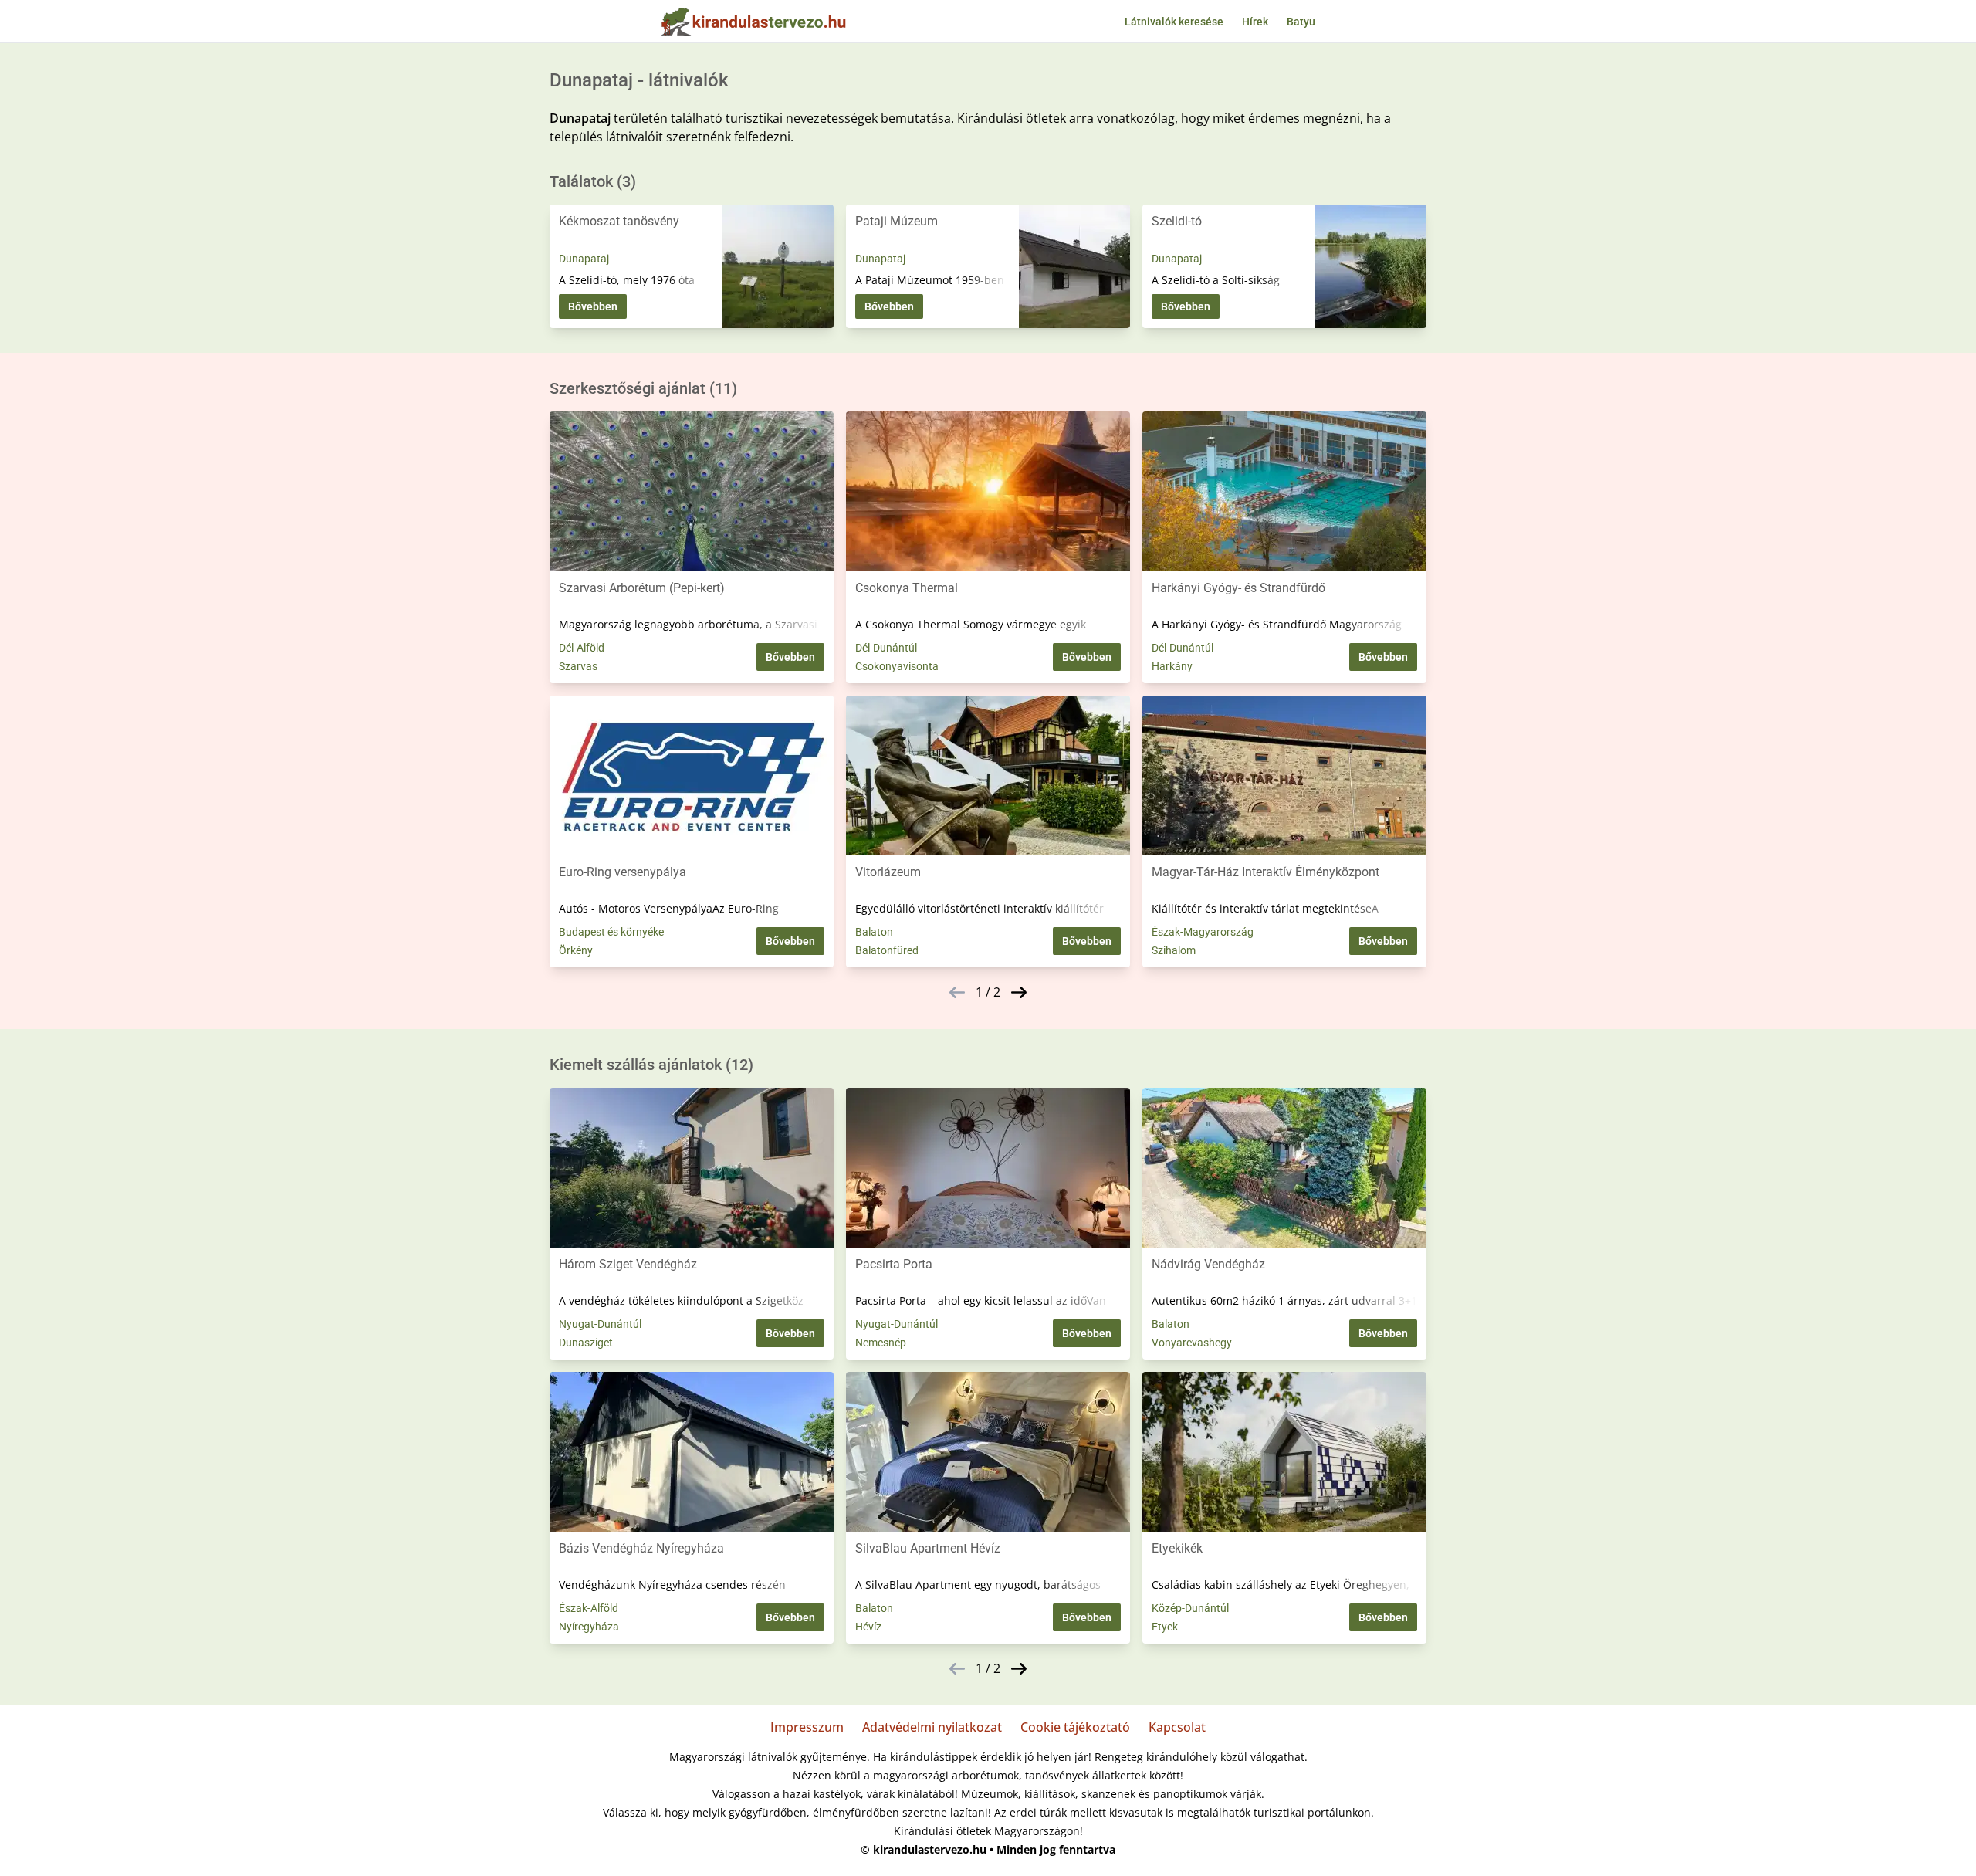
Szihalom (1174, 950)
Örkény (576, 950)
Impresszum (807, 1727)
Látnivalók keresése (1174, 22)
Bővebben (593, 306)
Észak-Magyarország (1203, 932)
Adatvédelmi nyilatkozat (932, 1727)
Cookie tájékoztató (1075, 1727)
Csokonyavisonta (897, 666)
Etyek (1165, 1627)
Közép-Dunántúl (1190, 1608)
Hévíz (868, 1627)
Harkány (1172, 666)
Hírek (1255, 22)
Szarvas (578, 666)
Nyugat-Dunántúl (600, 1324)
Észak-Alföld (589, 1608)
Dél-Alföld (582, 648)
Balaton (874, 932)
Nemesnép (881, 1343)
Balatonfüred (887, 950)
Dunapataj (584, 259)
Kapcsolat (1177, 1727)
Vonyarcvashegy (1192, 1343)
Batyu (1301, 22)
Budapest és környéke (611, 932)
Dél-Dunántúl (886, 648)
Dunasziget (586, 1343)
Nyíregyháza (589, 1627)
